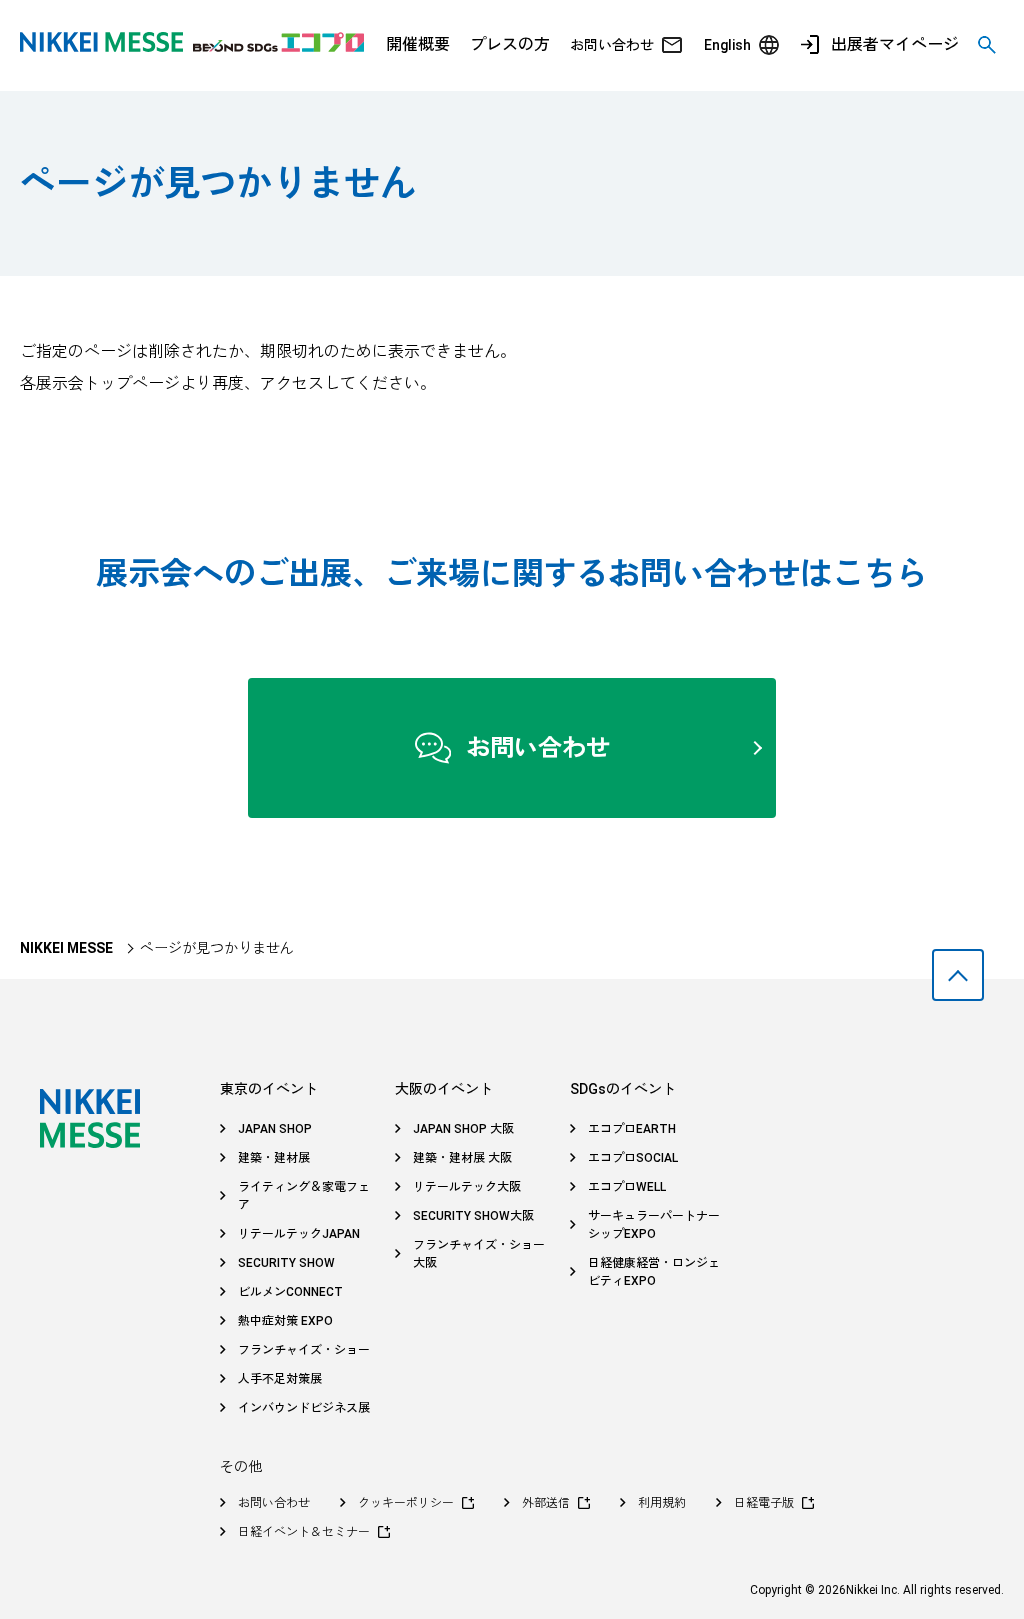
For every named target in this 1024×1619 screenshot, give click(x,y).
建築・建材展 (274, 1158)
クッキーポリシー (406, 1503)
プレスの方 (510, 44)
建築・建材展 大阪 (462, 1158)
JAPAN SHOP (275, 1129)
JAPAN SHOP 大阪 (463, 1129)
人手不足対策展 (280, 1379)
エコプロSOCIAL (633, 1158)
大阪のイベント (444, 1089)
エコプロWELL (627, 1187)
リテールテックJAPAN (299, 1234)
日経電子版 (764, 1503)
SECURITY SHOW (286, 1263)
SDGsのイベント (623, 1089)
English (727, 45)
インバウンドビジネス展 (304, 1408)
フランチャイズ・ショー (304, 1350)
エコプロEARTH (632, 1129)
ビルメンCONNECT (290, 1292)
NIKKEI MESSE (66, 948)
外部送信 (546, 1503)
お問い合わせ (612, 45)
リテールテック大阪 (467, 1187)
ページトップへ (958, 975)
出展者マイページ (895, 44)
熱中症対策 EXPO (285, 1321)
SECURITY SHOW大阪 (473, 1216)
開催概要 (418, 44)
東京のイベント (269, 1089)
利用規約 (662, 1503)
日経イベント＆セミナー (304, 1532)
